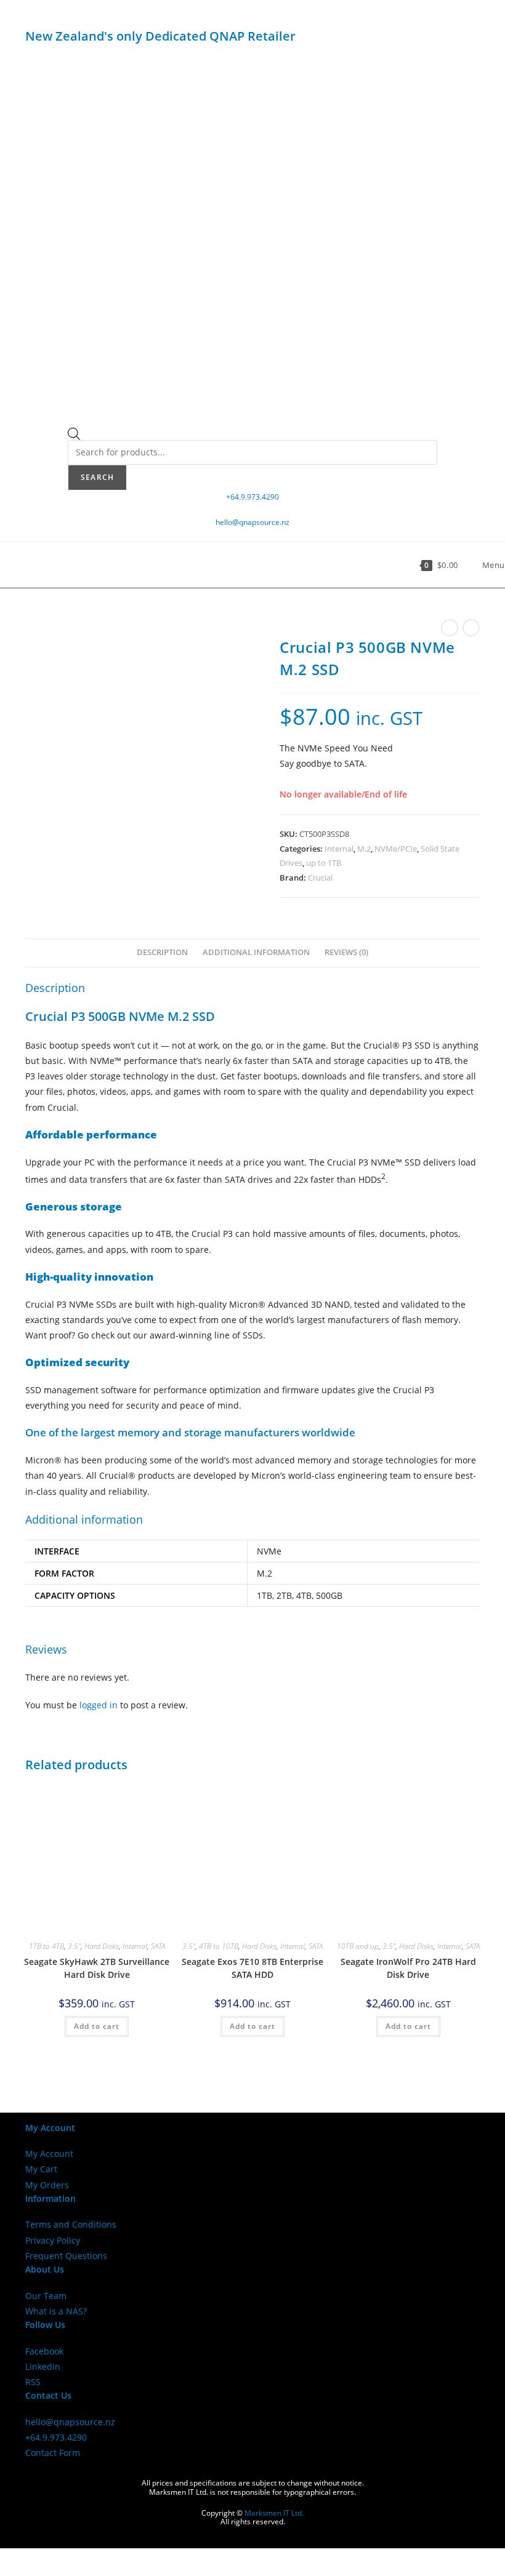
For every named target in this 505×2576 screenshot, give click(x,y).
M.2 (364, 849)
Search (97, 477)
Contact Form (53, 2453)
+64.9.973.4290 (252, 497)
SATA (158, 1946)
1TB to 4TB (46, 1946)
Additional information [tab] (256, 952)
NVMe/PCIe (396, 849)
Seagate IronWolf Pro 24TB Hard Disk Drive (408, 1968)
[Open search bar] (74, 436)
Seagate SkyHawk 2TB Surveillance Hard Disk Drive (97, 1968)
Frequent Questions (66, 2256)
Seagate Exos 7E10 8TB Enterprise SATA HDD (252, 1968)
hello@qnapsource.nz (252, 522)
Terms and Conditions (71, 2224)
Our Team (46, 2296)
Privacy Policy (53, 2240)
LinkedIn (43, 2366)
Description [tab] (162, 952)
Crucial (320, 878)
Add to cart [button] (97, 2026)
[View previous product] (450, 628)
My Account (49, 2154)
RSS (33, 2382)
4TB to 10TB (219, 1946)
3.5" (74, 1946)
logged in (99, 1705)
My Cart (41, 2169)
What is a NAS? (56, 2311)
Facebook (44, 2351)
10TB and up (358, 1946)
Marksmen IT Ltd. (274, 2513)
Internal (339, 849)
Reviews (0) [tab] (346, 952)
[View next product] (471, 628)
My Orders (47, 2185)
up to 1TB (324, 863)
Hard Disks (102, 1946)
